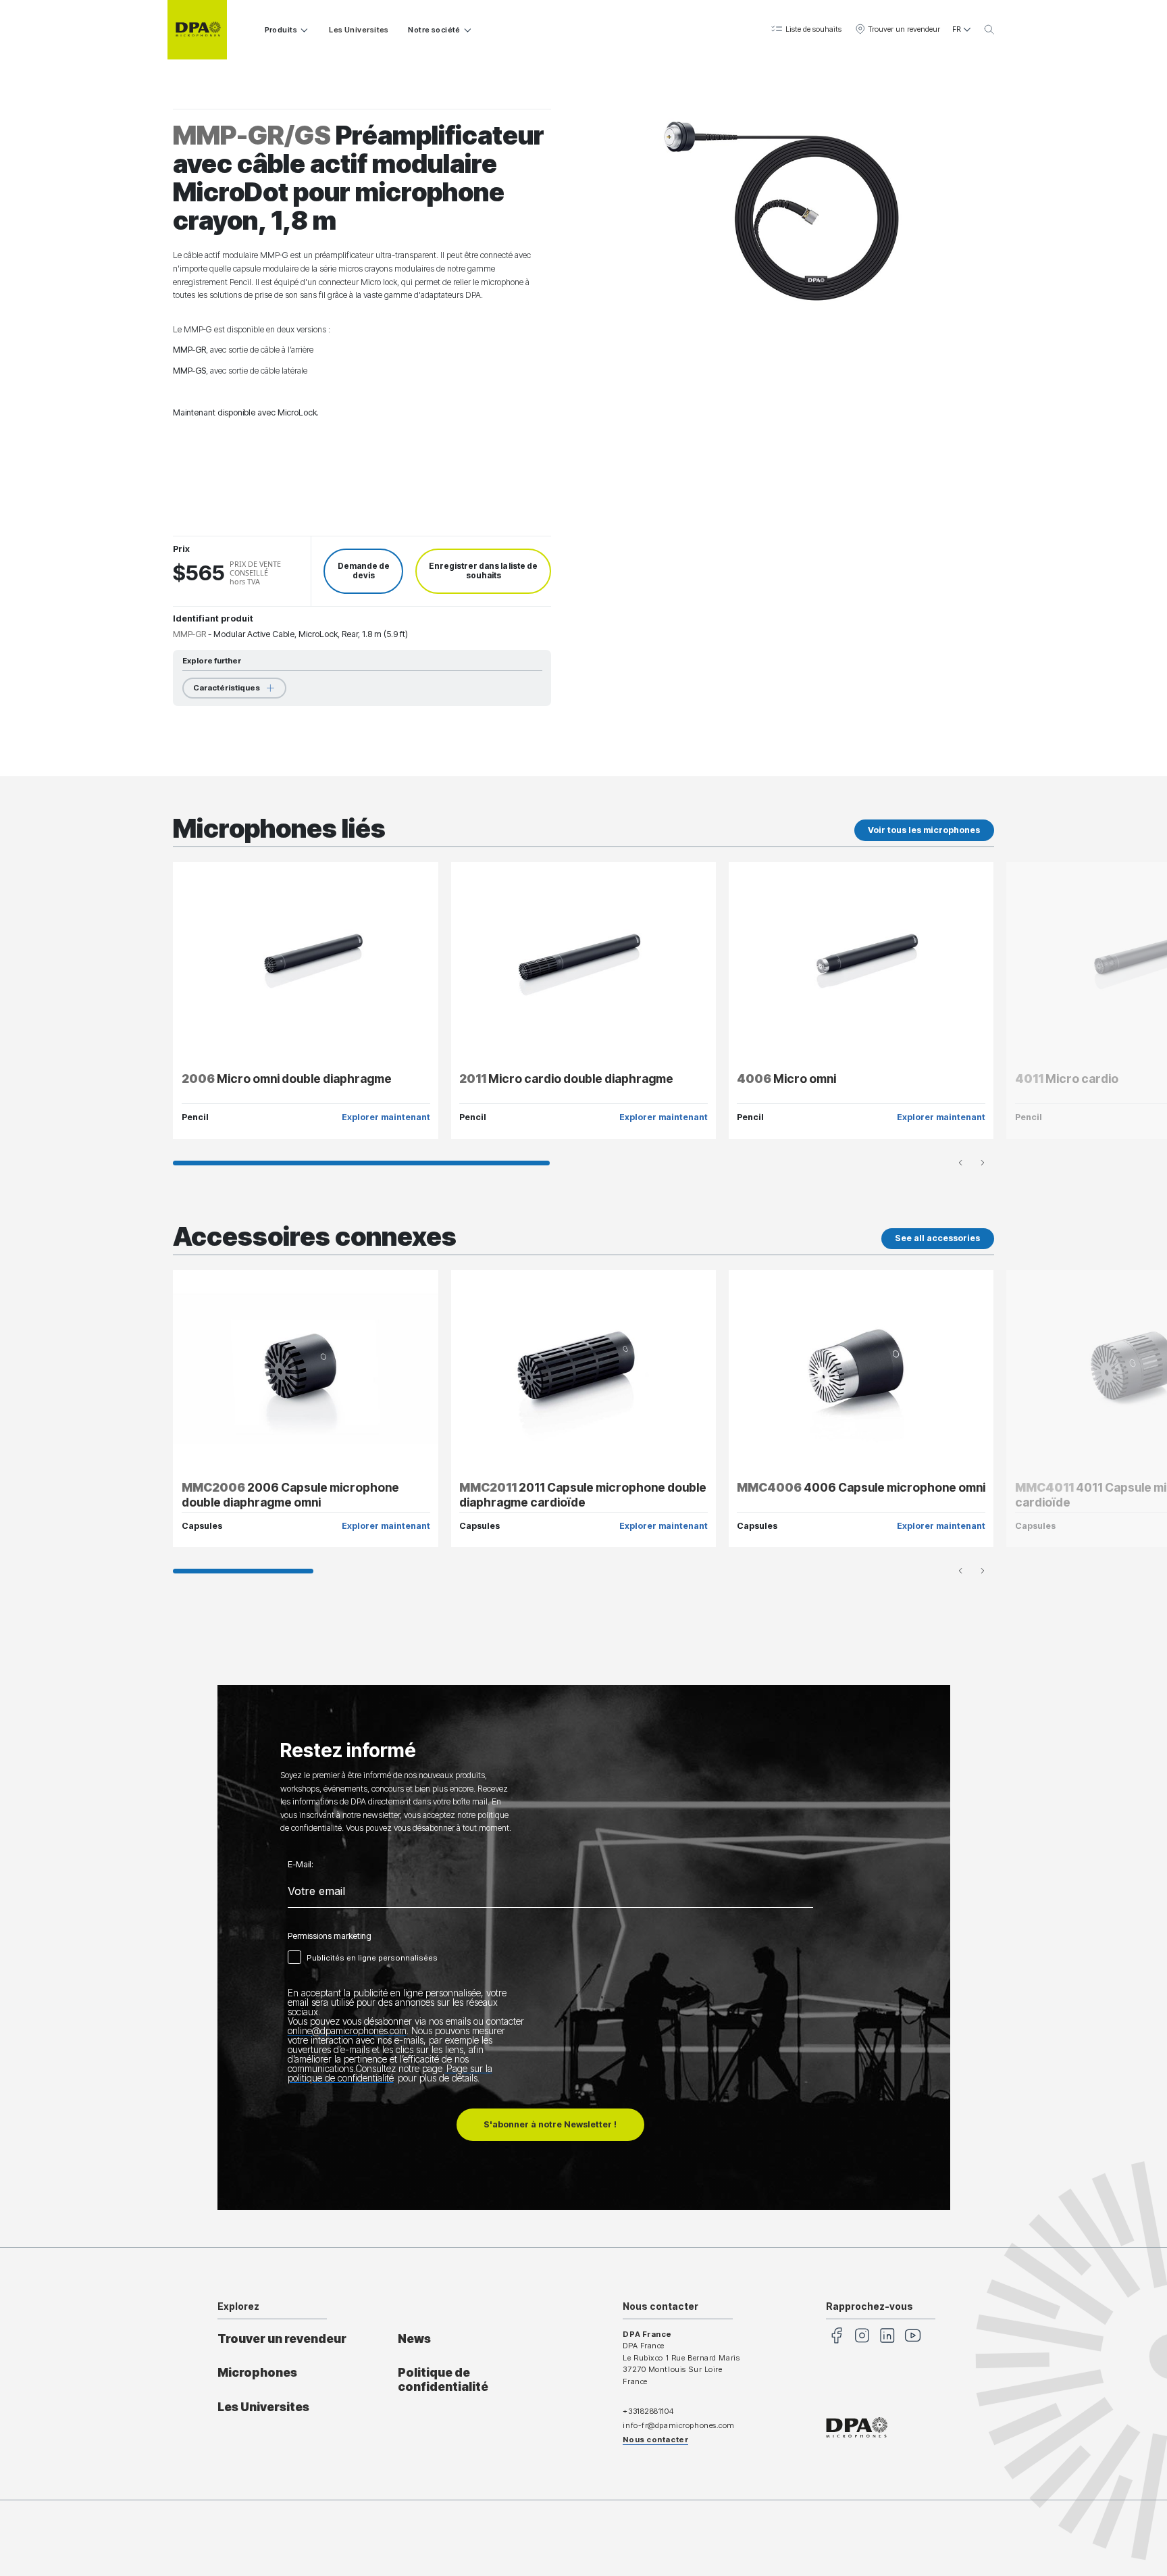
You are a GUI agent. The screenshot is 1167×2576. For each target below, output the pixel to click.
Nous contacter (655, 2440)
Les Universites (359, 30)
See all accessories (937, 1238)
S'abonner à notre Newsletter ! (550, 2124)
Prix (181, 549)
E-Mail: (301, 1865)
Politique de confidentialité (443, 2379)
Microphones (257, 2372)
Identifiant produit (213, 618)
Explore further (212, 661)
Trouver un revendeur (282, 2339)
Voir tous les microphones (924, 830)
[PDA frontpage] (197, 30)
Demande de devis (364, 571)
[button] (806, 30)
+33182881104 (648, 2411)
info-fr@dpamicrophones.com (679, 2425)
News (414, 2339)
